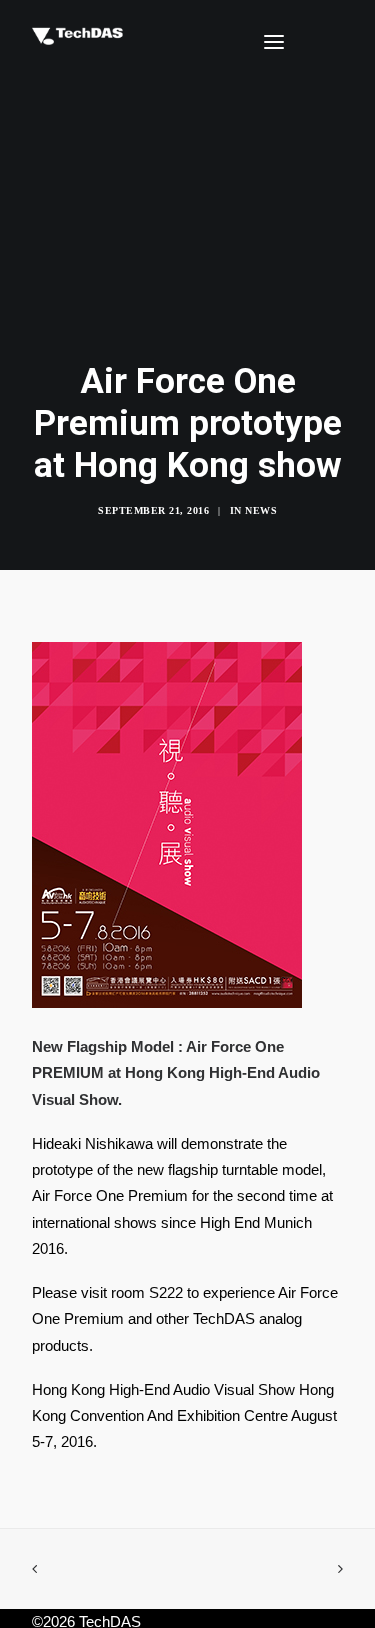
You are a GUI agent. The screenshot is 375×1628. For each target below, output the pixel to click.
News (261, 510)
